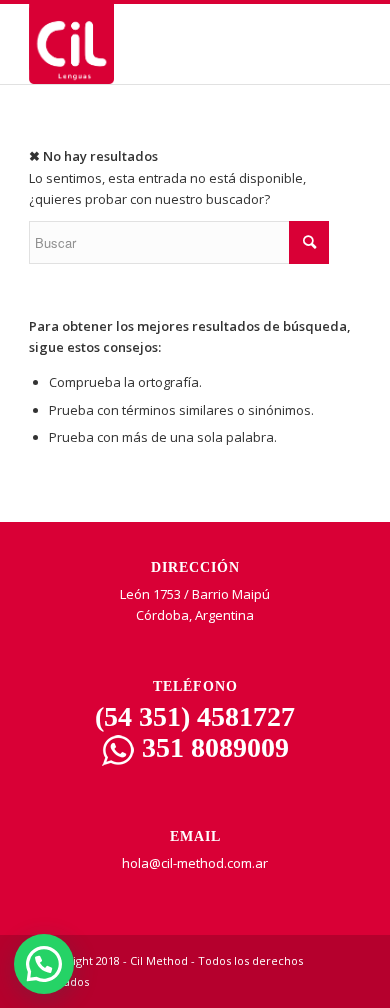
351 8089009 (212, 747)
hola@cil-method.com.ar (195, 863)
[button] (44, 964)
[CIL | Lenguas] (161, 44)
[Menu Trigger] (343, 52)
